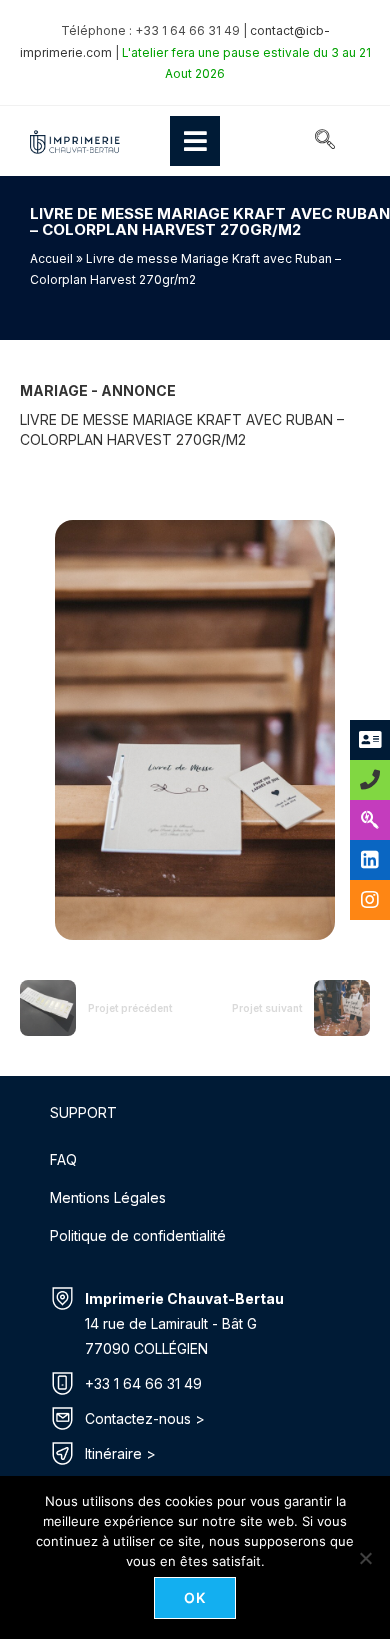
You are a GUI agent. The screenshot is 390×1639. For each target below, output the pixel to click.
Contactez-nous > (145, 1418)
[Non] (365, 1558)
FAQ (63, 1159)
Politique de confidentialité (138, 1235)
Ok (195, 1597)
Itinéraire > (120, 1453)
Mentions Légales (108, 1197)
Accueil (51, 258)
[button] (325, 141)
